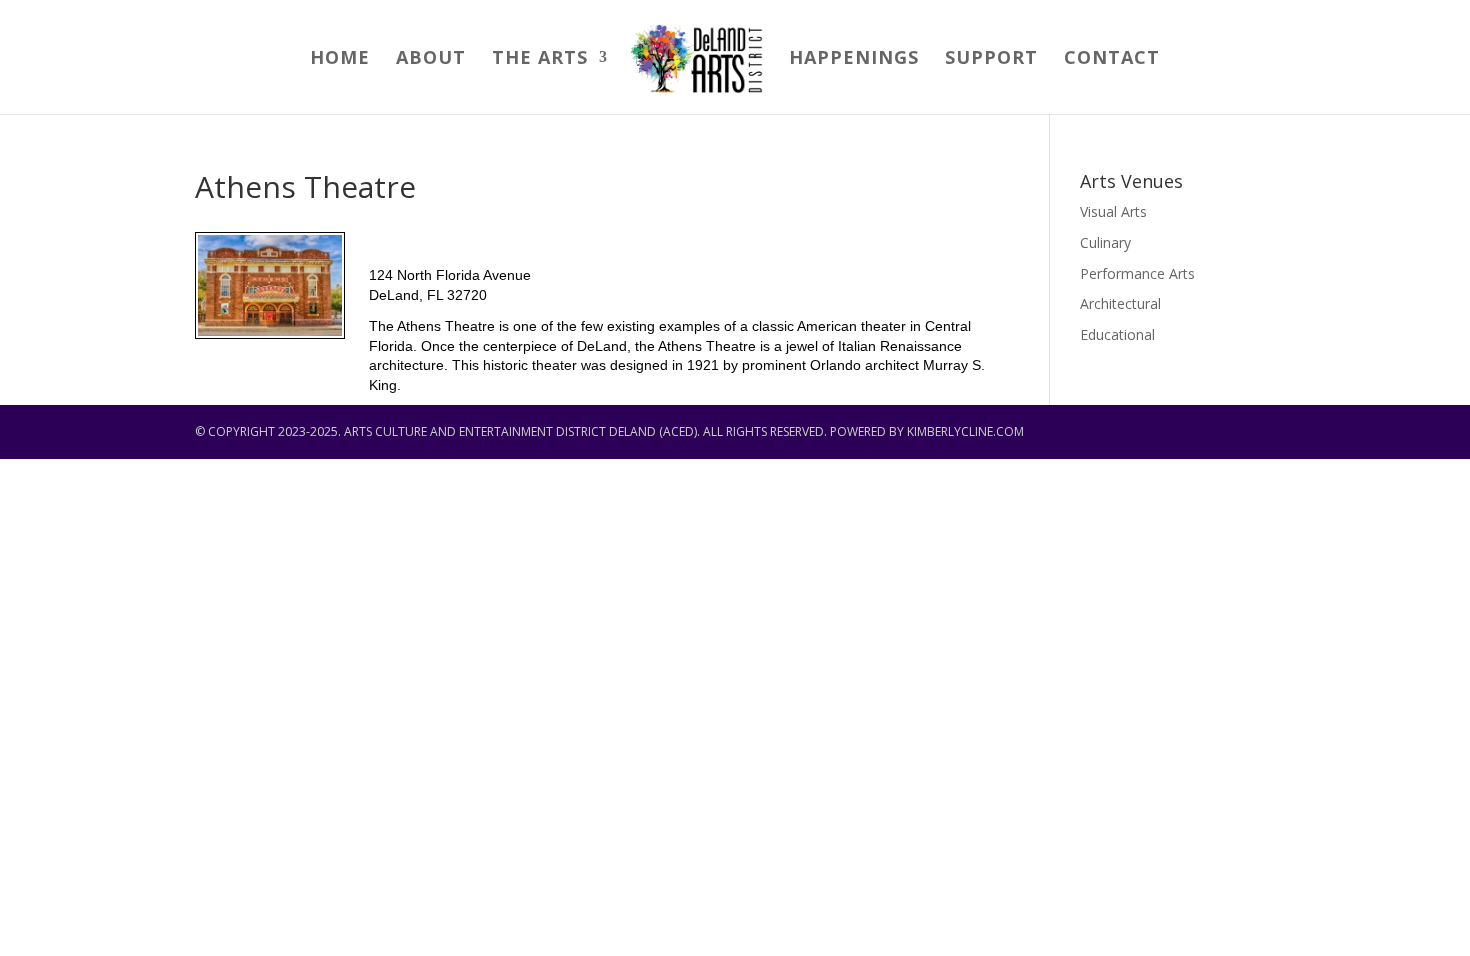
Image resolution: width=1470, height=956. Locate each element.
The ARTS (540, 59)
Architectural (1120, 303)
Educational (1117, 334)
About (431, 59)
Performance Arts (1137, 273)
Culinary (1105, 242)
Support (991, 59)
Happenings (854, 59)
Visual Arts (1113, 211)
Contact (1112, 59)
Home (340, 59)
